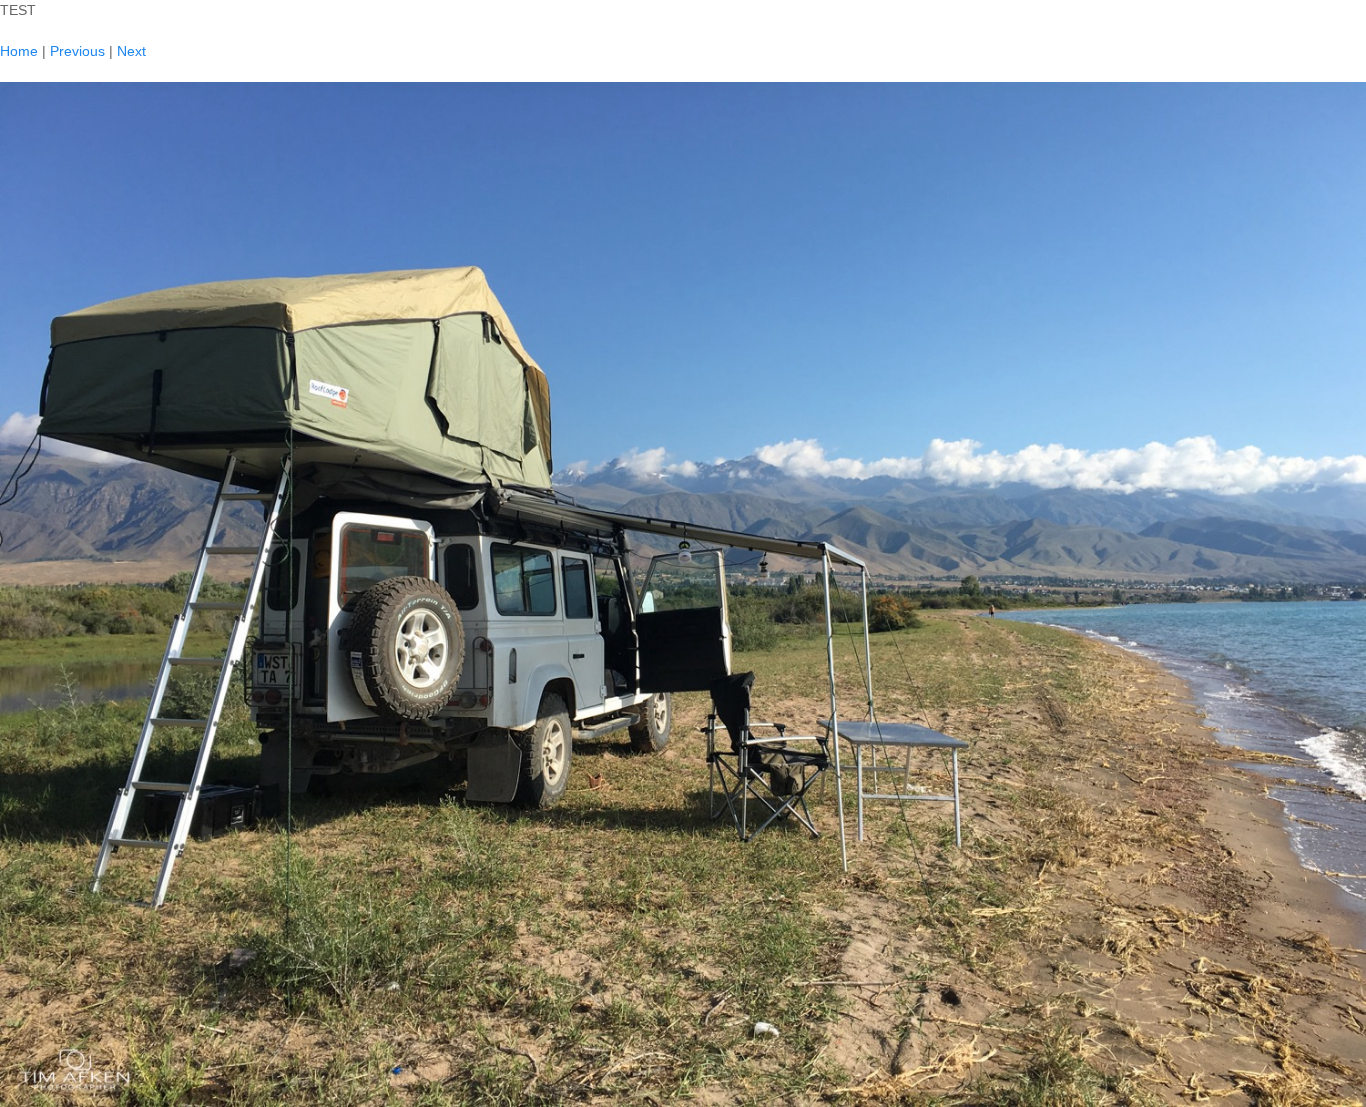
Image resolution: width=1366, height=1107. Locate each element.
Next (131, 51)
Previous (77, 51)
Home (19, 51)
